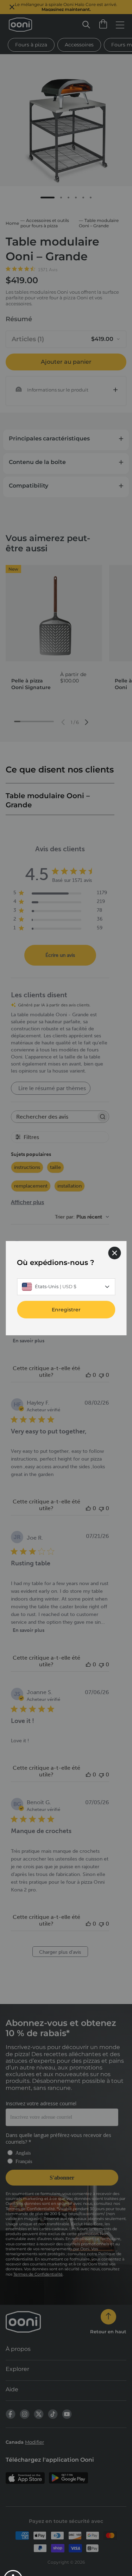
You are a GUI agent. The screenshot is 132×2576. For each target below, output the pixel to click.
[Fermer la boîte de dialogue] (114, 1253)
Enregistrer (66, 1309)
